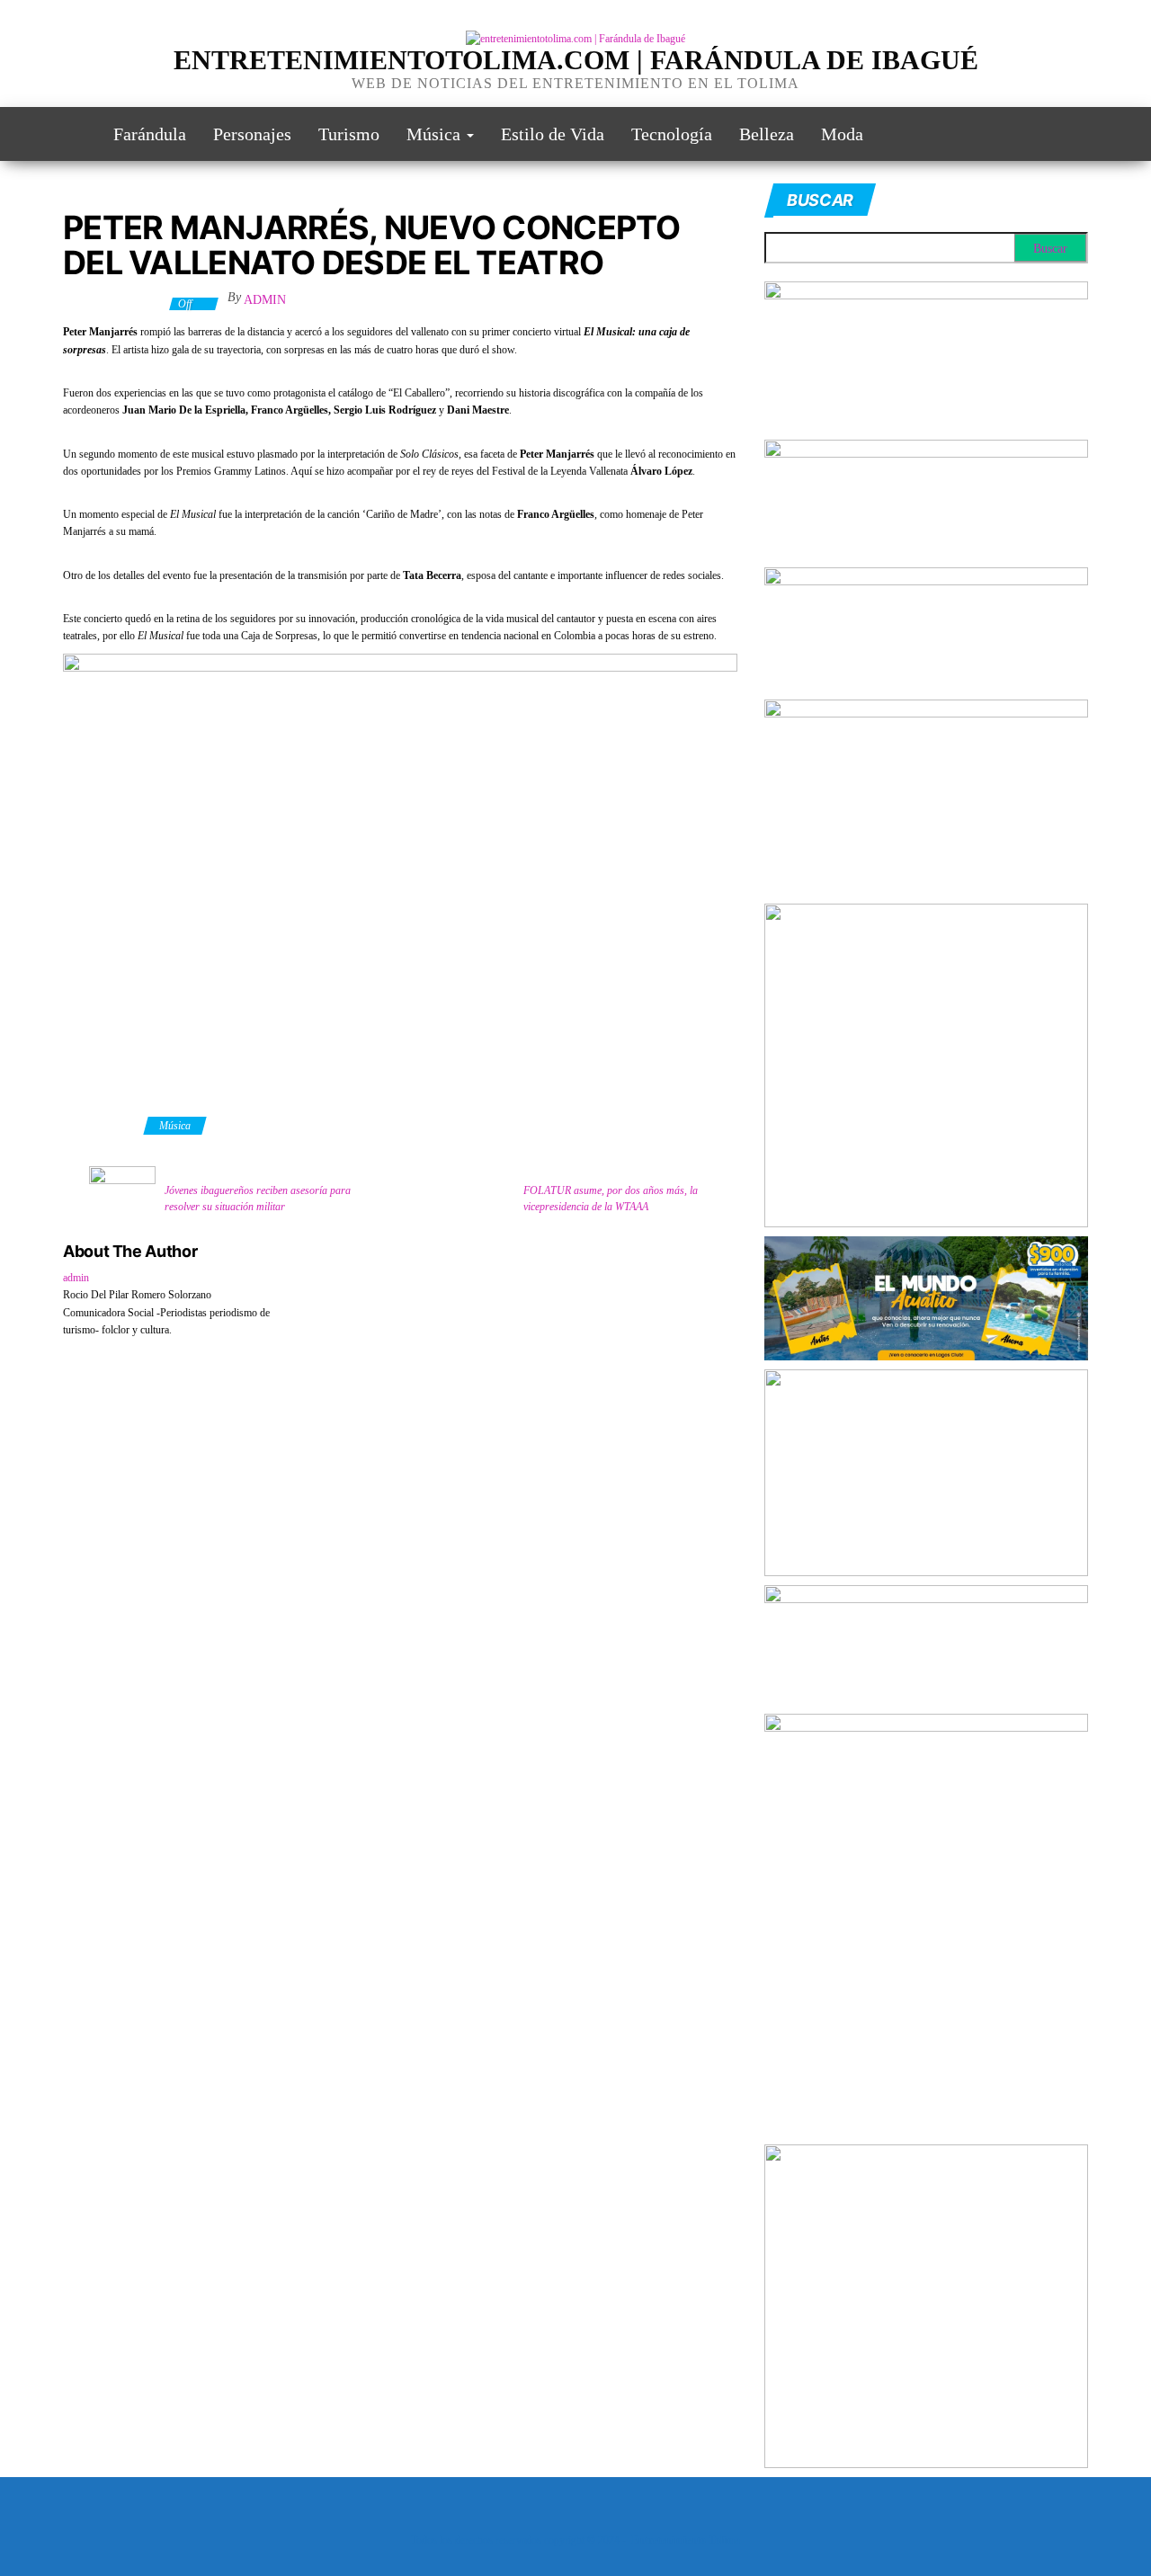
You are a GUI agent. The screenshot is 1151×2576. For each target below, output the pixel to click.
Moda (842, 134)
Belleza (767, 134)
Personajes (252, 134)
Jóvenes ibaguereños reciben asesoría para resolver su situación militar (258, 1199)
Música (436, 134)
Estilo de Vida (553, 134)
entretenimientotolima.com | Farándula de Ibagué (576, 60)
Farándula (150, 134)
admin (265, 300)
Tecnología (672, 134)
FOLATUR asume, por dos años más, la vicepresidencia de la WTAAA (611, 1199)
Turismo (349, 134)
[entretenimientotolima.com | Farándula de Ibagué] (75, 134)
